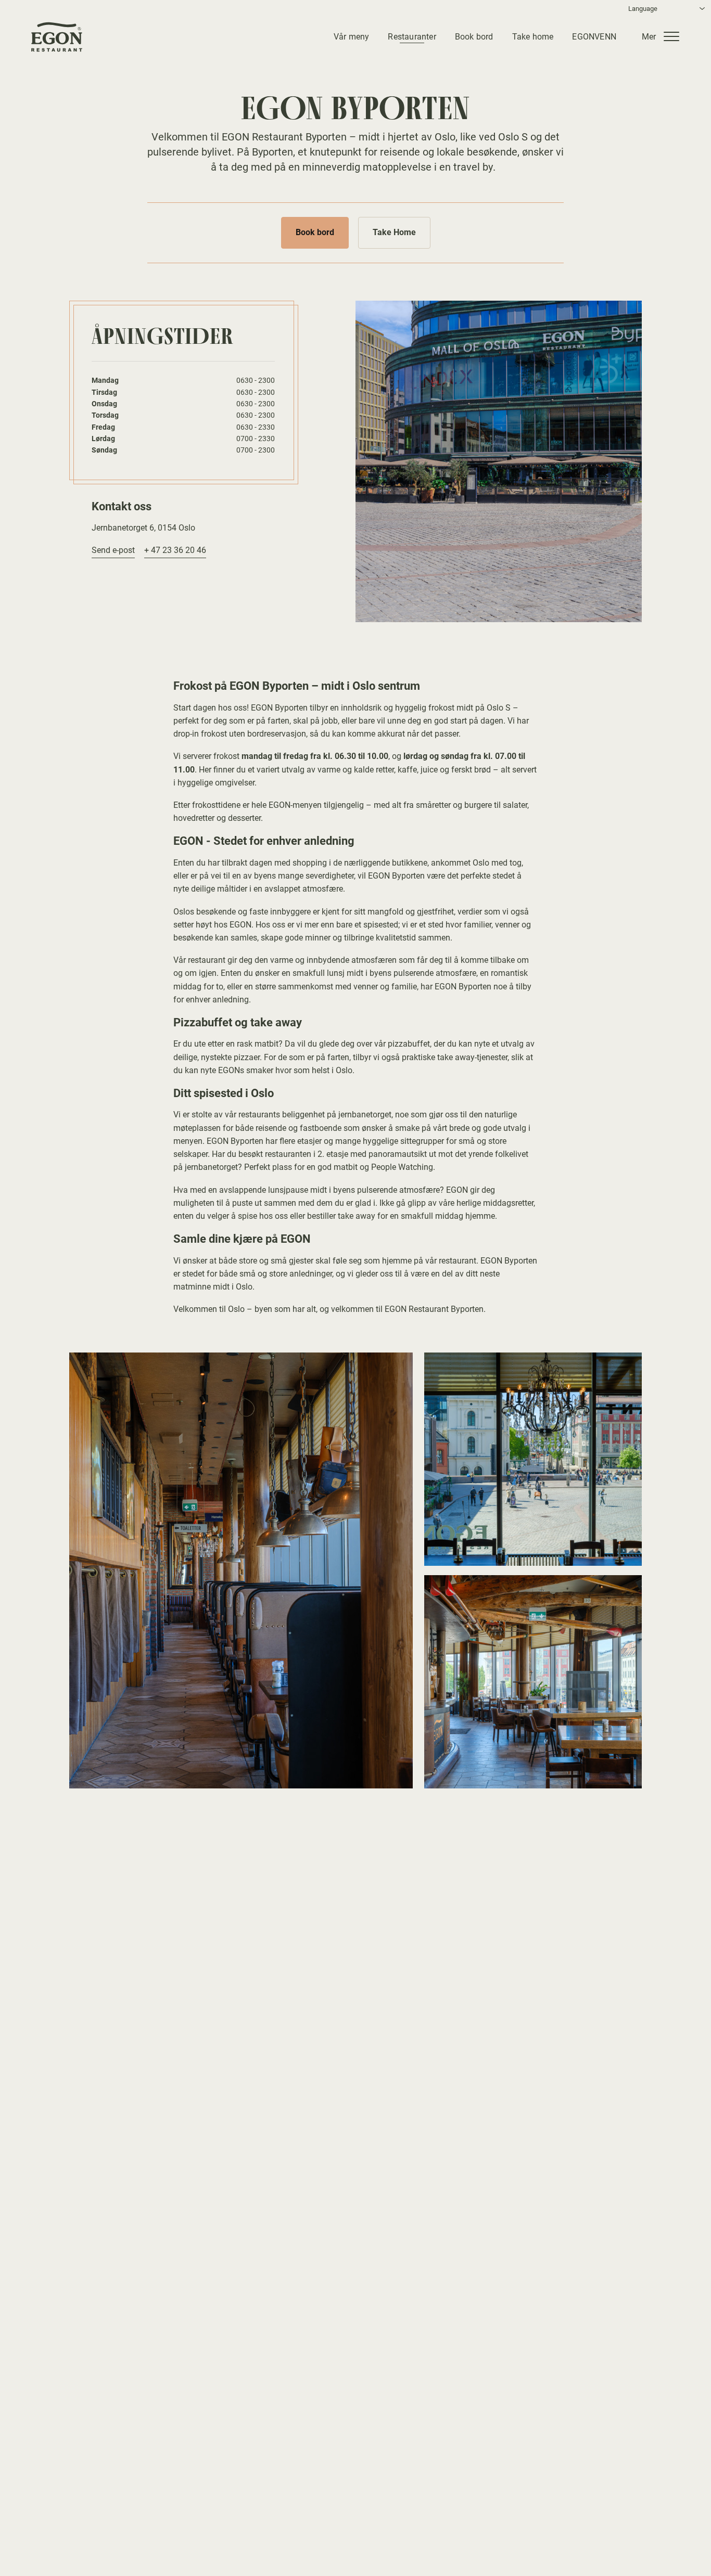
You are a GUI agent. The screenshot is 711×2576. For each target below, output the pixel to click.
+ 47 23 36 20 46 (175, 550)
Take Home (394, 232)
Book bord (474, 36)
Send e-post (113, 550)
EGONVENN (594, 36)
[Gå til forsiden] (57, 37)
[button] (664, 36)
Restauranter (412, 36)
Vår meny (352, 36)
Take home (533, 36)
